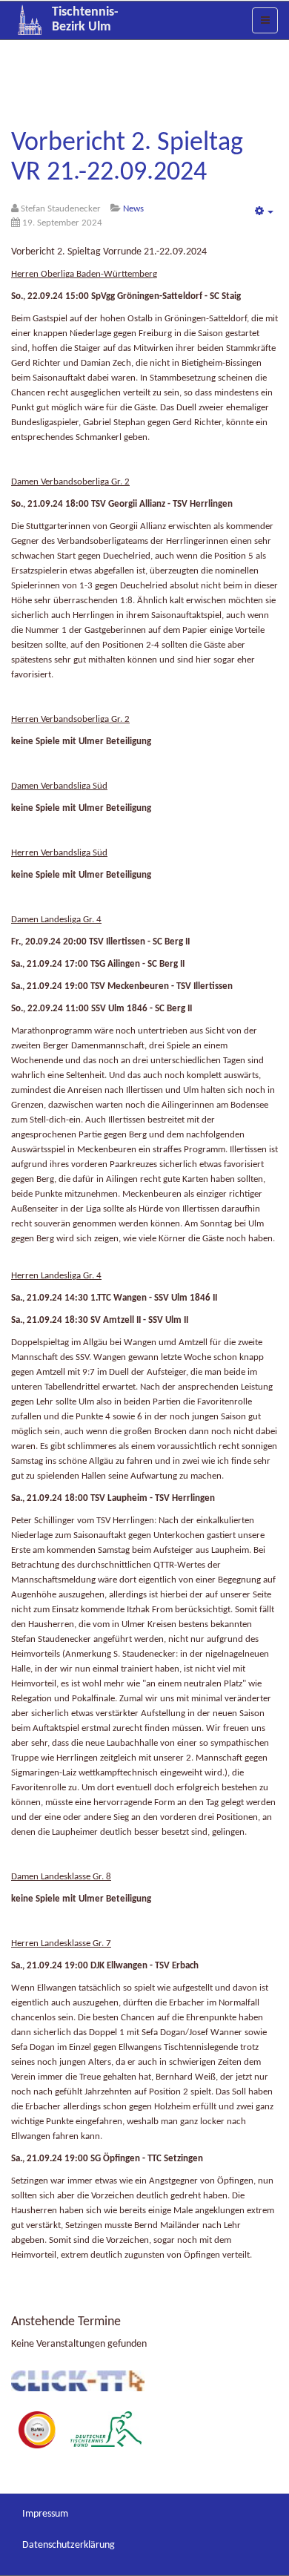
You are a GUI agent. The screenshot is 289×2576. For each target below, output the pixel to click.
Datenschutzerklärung (69, 2545)
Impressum (45, 2514)
